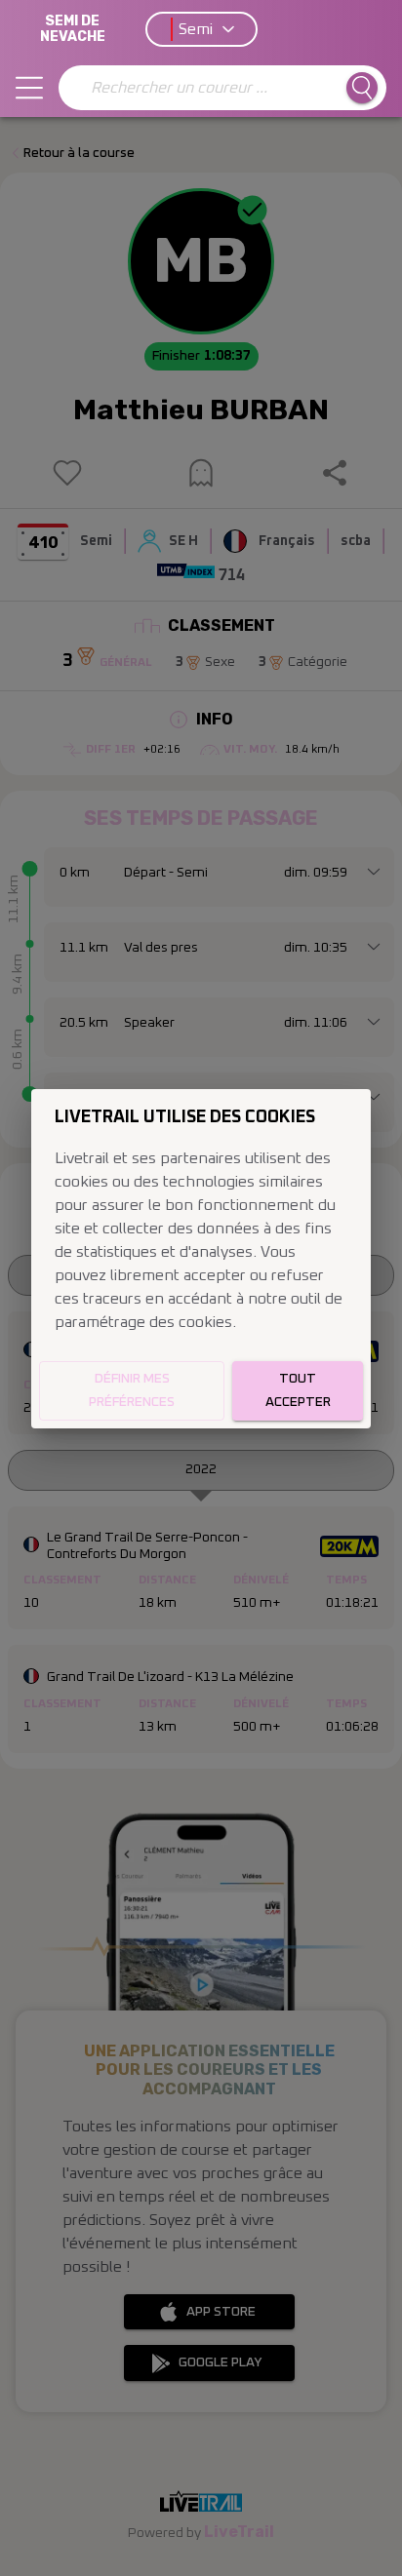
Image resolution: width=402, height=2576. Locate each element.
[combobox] (210, 88)
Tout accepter (298, 1391)
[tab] (29, 88)
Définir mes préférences (132, 1391)
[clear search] (77, 88)
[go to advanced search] (362, 88)
